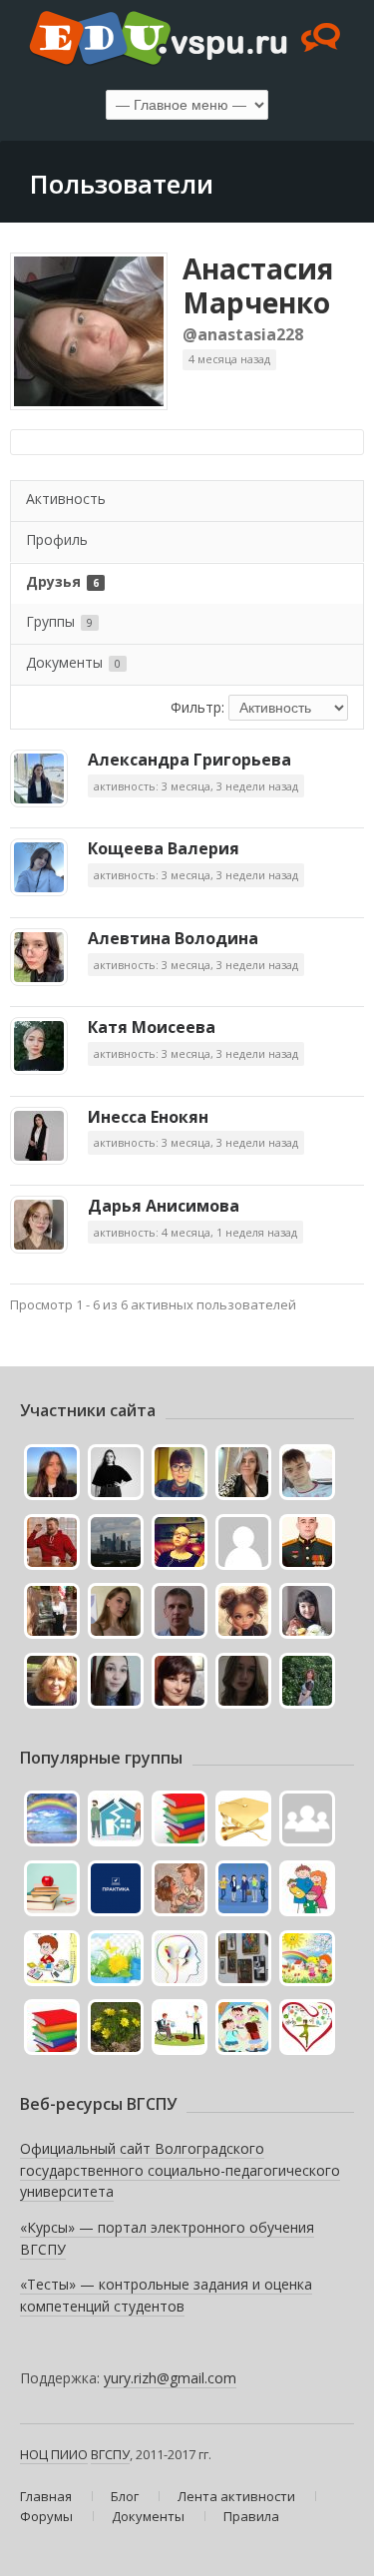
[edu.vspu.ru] (187, 40)
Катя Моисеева (152, 1027)
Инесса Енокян (148, 1117)
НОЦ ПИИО (54, 2454)
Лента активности (236, 2496)
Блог (125, 2496)
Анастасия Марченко (258, 285)
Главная (46, 2496)
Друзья (62, 581)
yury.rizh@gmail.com (170, 2378)
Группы (59, 621)
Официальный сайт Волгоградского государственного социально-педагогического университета (180, 2170)
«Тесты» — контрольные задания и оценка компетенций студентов (166, 2295)
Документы (73, 662)
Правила (251, 2516)
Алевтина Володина (173, 938)
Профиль (57, 539)
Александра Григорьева (189, 760)
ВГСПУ (110, 2454)
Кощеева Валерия (164, 848)
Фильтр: (197, 707)
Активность (66, 499)
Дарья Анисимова (164, 1206)
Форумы (46, 2516)
